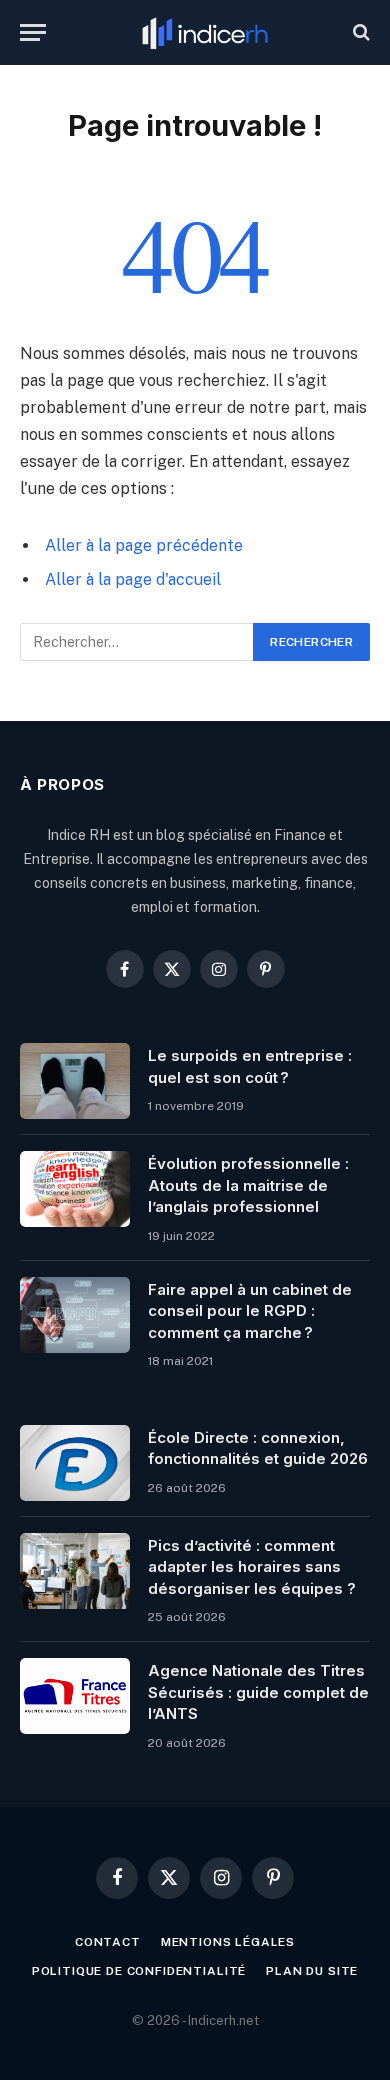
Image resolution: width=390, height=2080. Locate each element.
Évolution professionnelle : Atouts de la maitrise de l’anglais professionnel (248, 1185)
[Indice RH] (205, 32)
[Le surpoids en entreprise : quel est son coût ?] (75, 1081)
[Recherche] (359, 32)
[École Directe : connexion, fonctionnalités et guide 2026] (75, 1463)
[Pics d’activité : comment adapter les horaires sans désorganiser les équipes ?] (75, 1571)
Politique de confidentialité (139, 1971)
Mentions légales (228, 1942)
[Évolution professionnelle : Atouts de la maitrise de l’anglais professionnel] (75, 1189)
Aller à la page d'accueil (133, 579)
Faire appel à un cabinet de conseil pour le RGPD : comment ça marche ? (250, 1311)
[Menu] (33, 32)
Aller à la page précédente (144, 545)
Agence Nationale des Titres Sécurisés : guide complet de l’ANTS (258, 1692)
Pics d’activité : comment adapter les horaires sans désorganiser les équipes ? (252, 1567)
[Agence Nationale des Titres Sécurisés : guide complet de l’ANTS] (75, 1696)
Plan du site (312, 1971)
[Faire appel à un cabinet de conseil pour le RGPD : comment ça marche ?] (75, 1315)
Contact (108, 1942)
